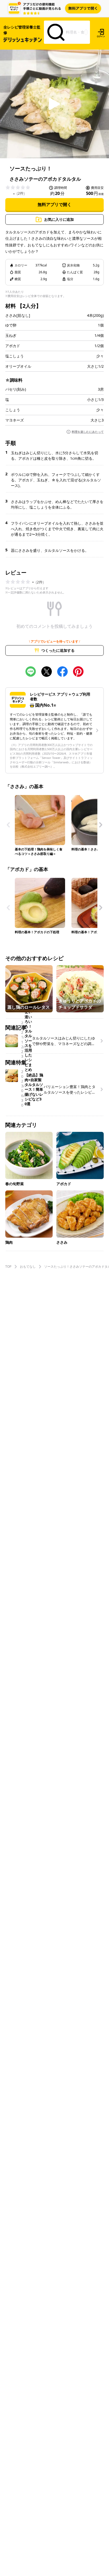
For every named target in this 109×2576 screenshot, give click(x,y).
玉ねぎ (11, 336)
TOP (8, 1267)
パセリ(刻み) (16, 389)
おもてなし (28, 1267)
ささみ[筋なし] (18, 315)
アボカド (13, 346)
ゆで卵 (11, 325)
